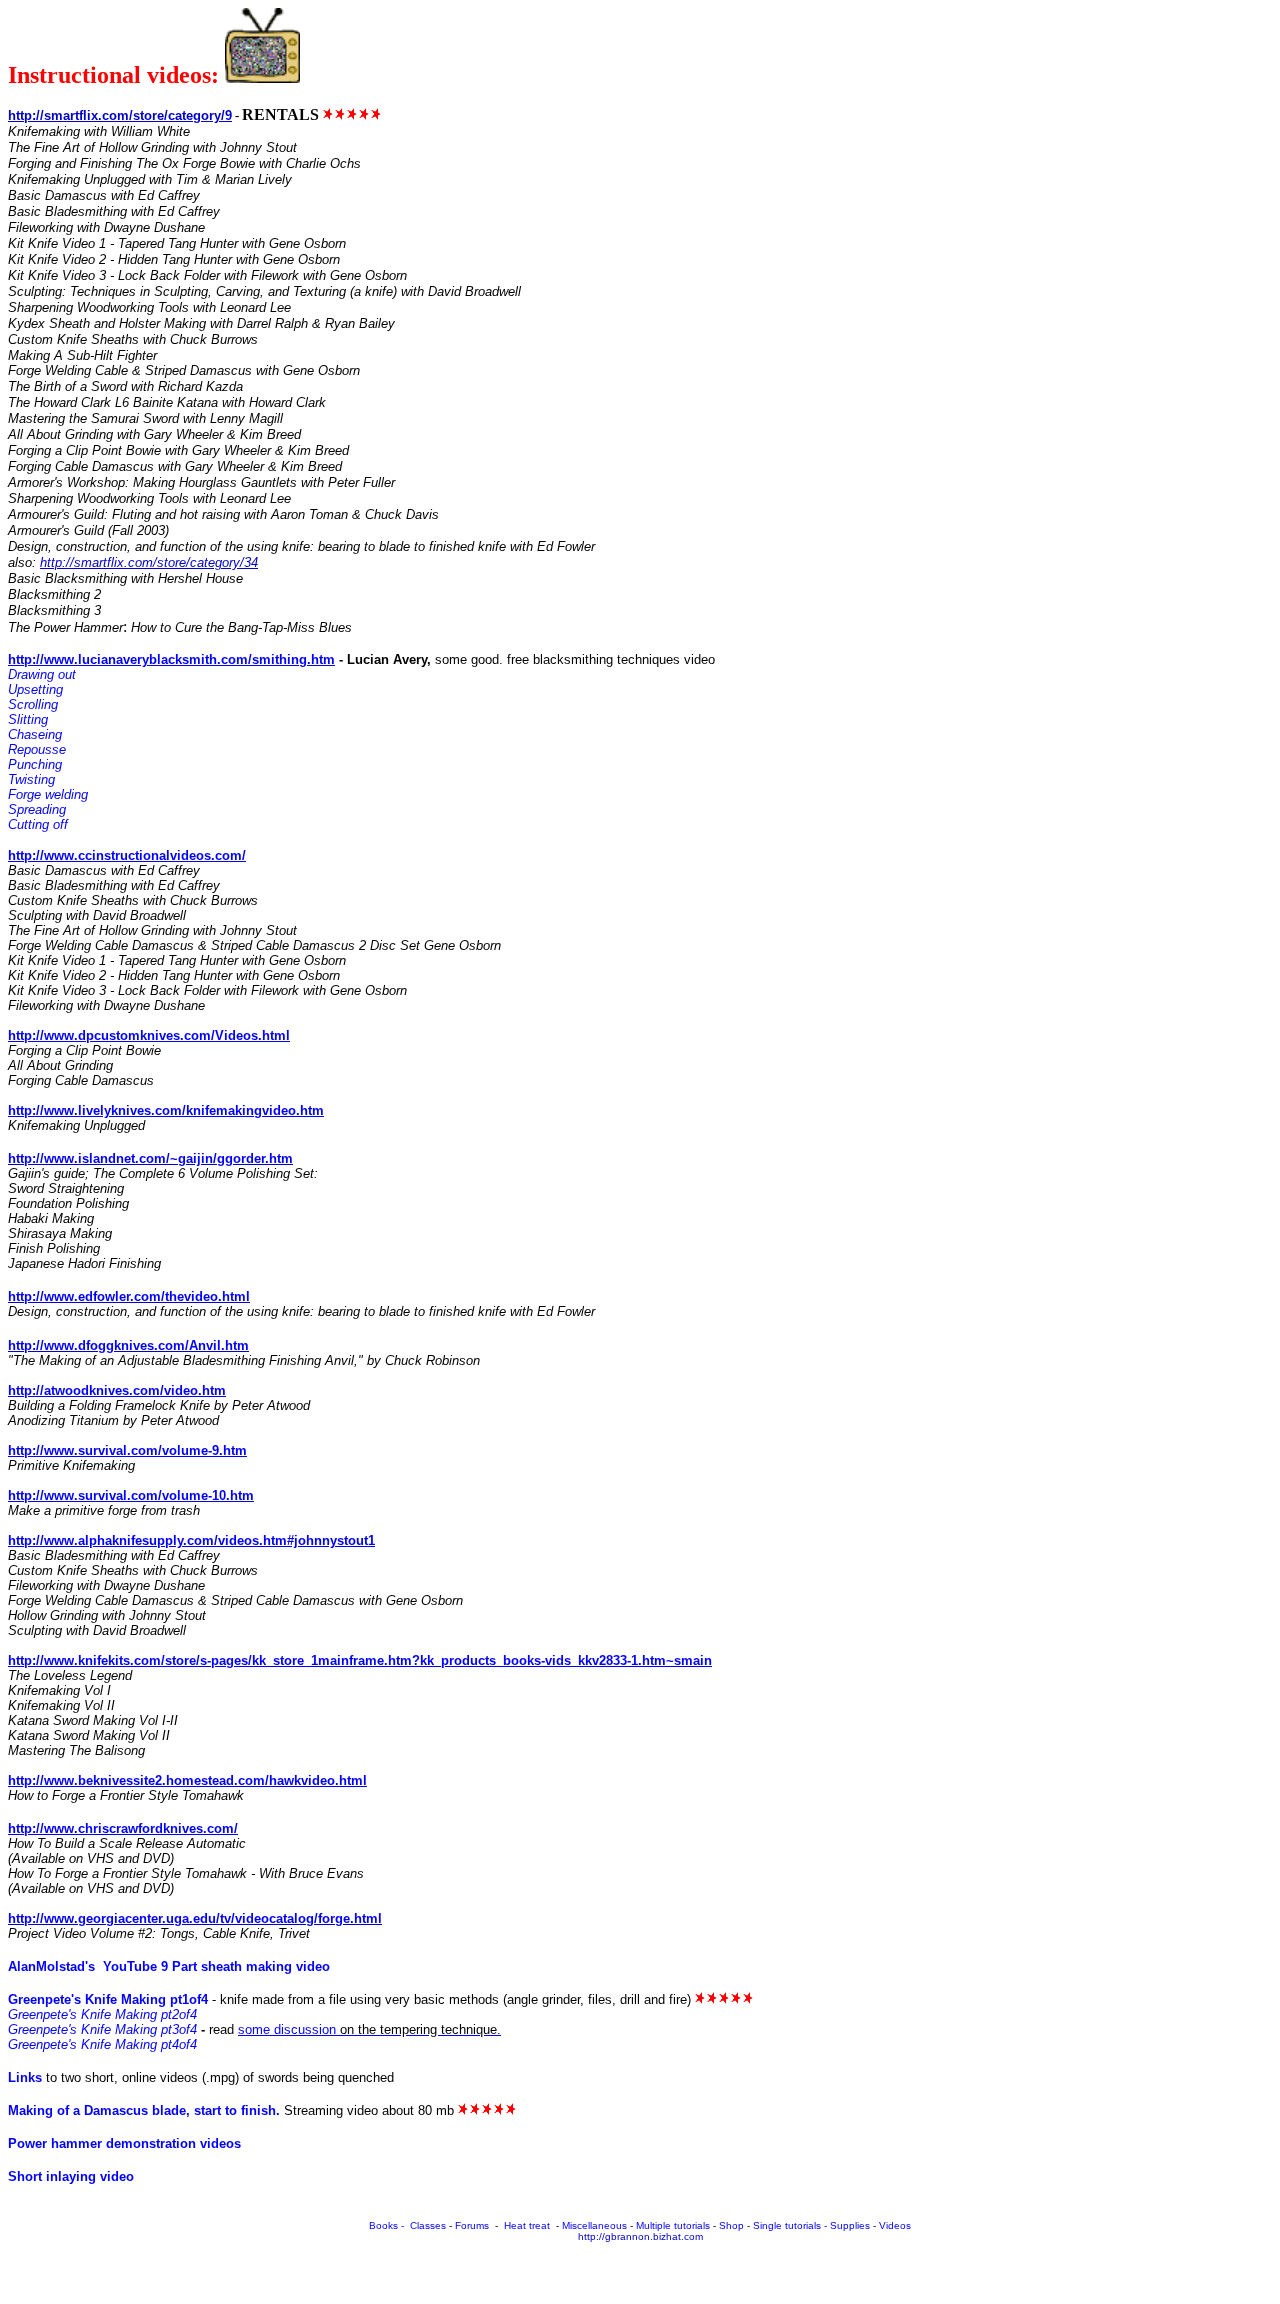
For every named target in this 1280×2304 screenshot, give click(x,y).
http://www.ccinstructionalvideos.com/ (127, 855)
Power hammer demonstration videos (124, 2143)
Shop (733, 2225)
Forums (472, 2225)
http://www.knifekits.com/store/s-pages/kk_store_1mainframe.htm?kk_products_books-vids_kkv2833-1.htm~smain (360, 1660)
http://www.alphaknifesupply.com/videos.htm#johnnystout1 (191, 1540)
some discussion (287, 2029)
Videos (895, 2225)
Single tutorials (787, 2225)
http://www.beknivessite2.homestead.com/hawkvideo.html (187, 1780)
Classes (428, 2225)
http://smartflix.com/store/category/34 (149, 562)
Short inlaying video (71, 2176)
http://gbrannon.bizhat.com (640, 2236)
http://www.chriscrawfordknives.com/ (123, 1828)
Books (383, 2225)
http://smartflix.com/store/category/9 (120, 115)
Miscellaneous (594, 2225)
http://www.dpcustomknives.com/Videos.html (149, 1035)
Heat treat (528, 2225)
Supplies (850, 2225)
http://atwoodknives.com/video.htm (117, 1390)
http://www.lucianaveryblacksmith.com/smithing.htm (171, 659)
